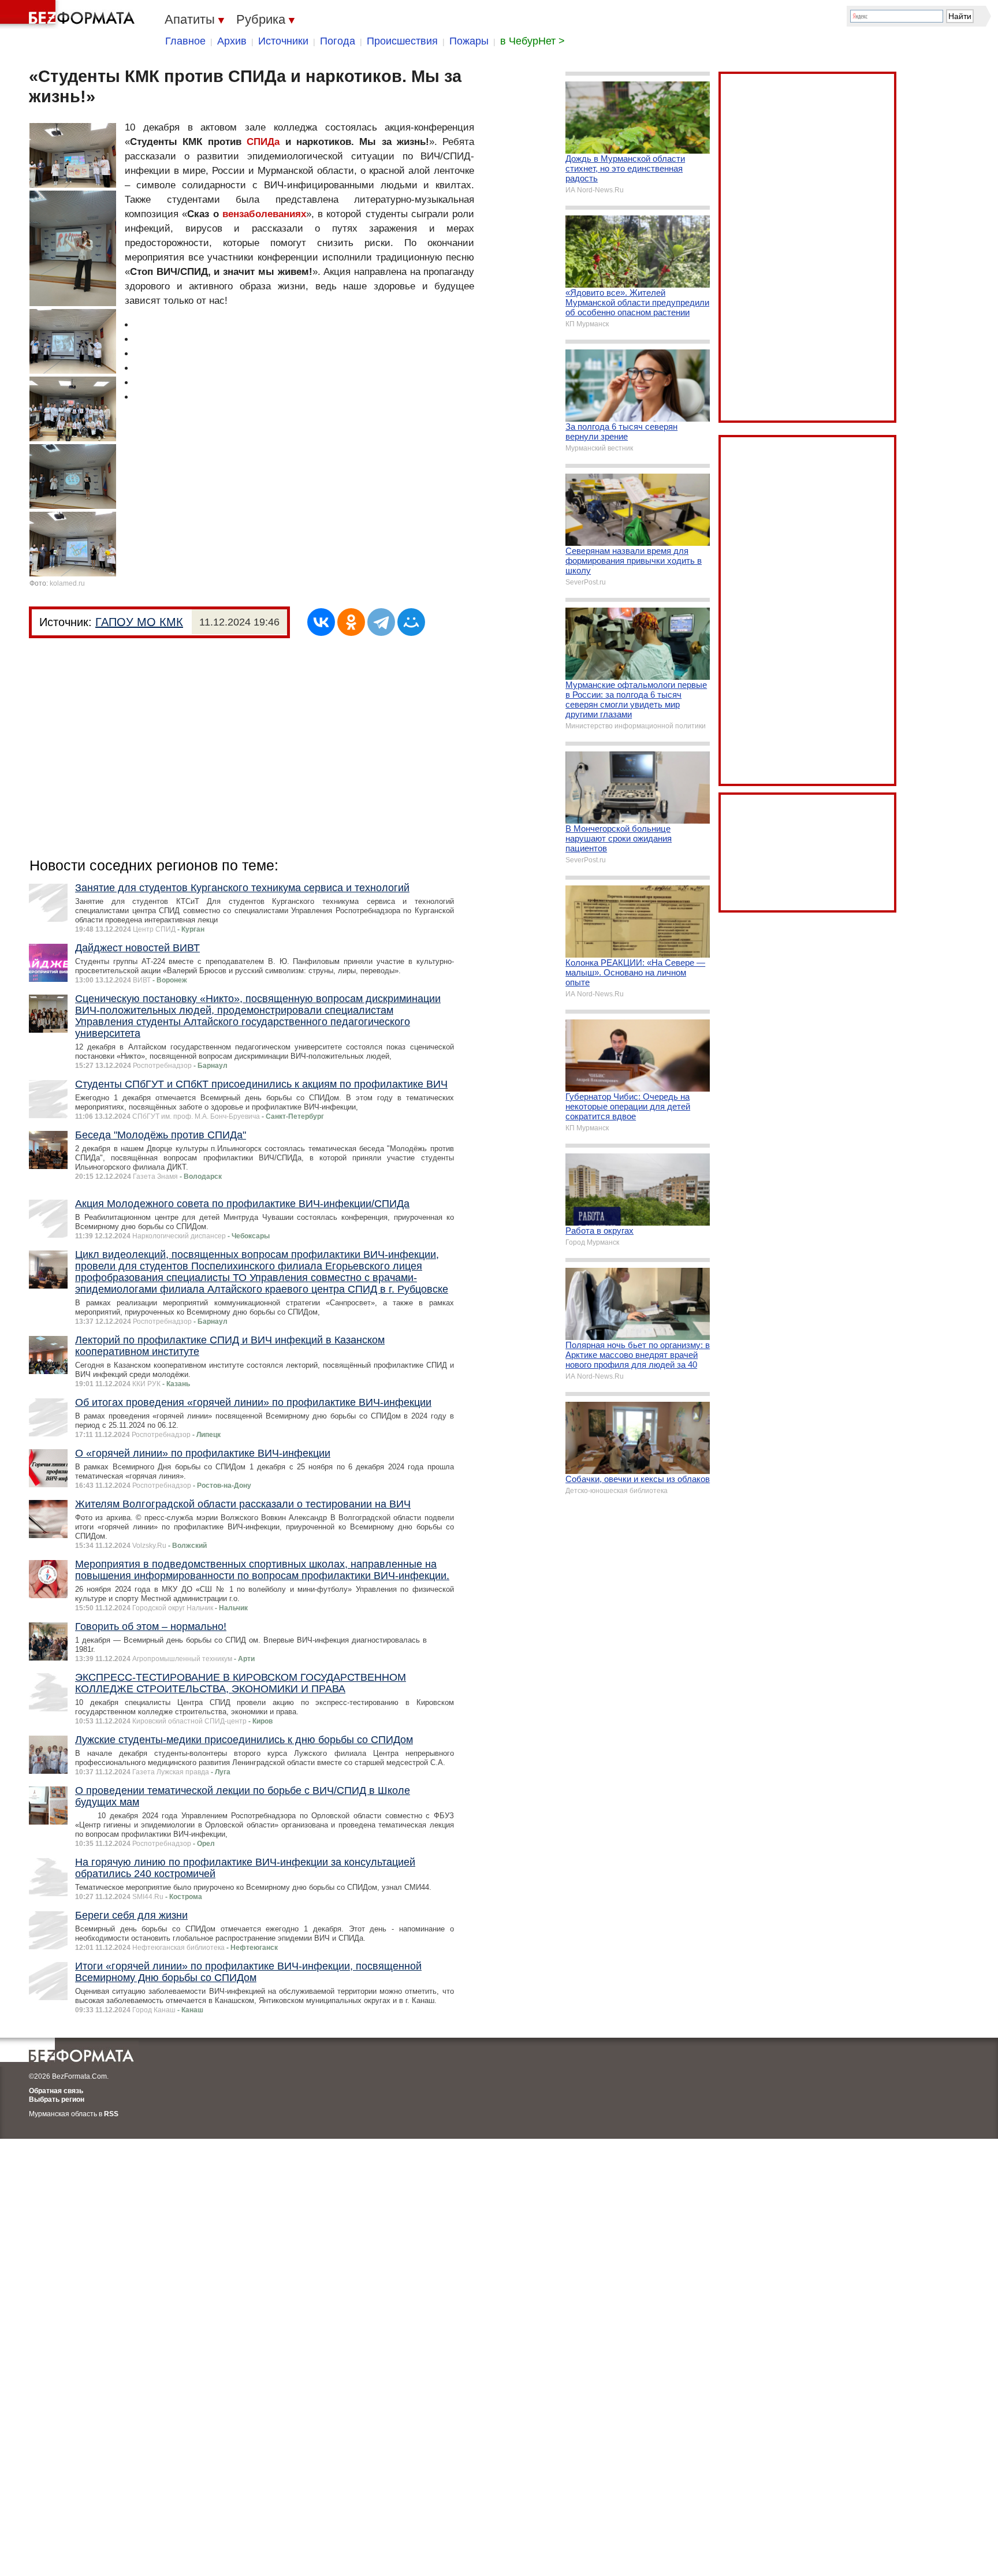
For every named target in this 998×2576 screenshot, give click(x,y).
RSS (111, 2114)
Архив (232, 41)
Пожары (469, 41)
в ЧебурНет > (532, 41)
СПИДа (263, 142)
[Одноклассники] (351, 622)
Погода (338, 41)
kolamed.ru (67, 583)
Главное (185, 41)
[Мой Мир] (411, 622)
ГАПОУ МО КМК (139, 622)
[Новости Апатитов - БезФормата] (69, 14)
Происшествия (402, 41)
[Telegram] (381, 622)
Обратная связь (56, 2091)
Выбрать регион (57, 2099)
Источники (283, 41)
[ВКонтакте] (321, 622)
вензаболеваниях (264, 214)
